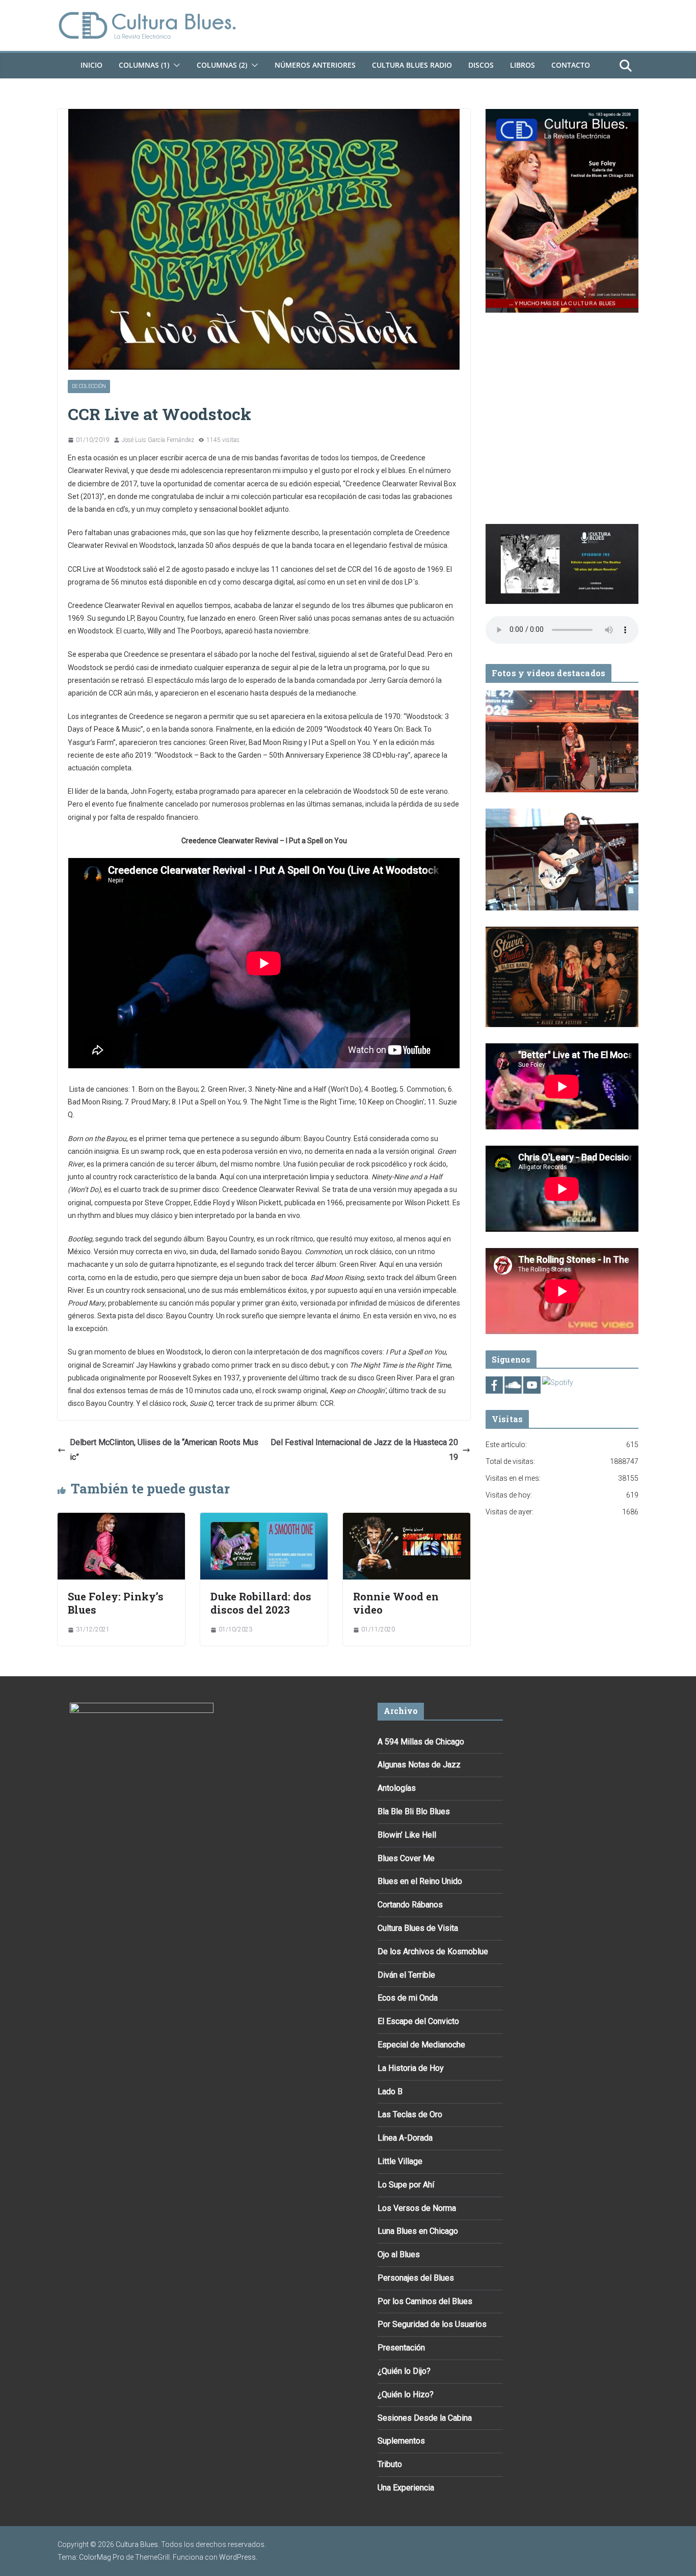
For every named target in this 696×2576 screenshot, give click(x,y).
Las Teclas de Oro (410, 2114)
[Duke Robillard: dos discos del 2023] (264, 1520)
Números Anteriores (315, 65)
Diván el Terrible (406, 1975)
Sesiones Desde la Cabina (425, 2418)
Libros (523, 65)
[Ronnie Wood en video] (407, 1520)
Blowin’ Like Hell (407, 1835)
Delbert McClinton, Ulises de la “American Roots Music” (164, 1450)
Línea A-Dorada (405, 2138)
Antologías (397, 1788)
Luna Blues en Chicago (418, 2231)
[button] (175, 65)
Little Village (400, 2161)
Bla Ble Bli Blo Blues (414, 1811)
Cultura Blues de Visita (418, 1928)
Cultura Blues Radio (412, 65)
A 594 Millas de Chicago (421, 1742)
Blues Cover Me (406, 1858)
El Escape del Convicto (418, 2021)
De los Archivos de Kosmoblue (433, 1951)
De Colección (89, 386)
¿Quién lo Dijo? (404, 2371)
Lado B (390, 2092)
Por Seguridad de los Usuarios (432, 2324)
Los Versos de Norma (417, 2208)
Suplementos (401, 2441)
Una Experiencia (406, 2488)
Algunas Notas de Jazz (419, 1765)
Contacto (571, 65)
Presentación (401, 2348)
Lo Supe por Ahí (406, 2185)
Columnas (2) (222, 65)
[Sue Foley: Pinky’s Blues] (121, 1520)
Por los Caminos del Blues (425, 2301)
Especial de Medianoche (421, 2045)
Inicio (91, 65)
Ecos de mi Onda (408, 1998)
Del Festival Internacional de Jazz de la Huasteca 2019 (364, 1450)
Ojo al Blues (399, 2254)
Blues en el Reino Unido (420, 1881)
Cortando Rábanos (410, 1905)
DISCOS (481, 65)
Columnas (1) (144, 65)
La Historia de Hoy (411, 2068)
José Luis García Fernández (158, 440)
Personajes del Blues (416, 2278)
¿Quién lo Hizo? (406, 2394)
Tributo (390, 2464)
